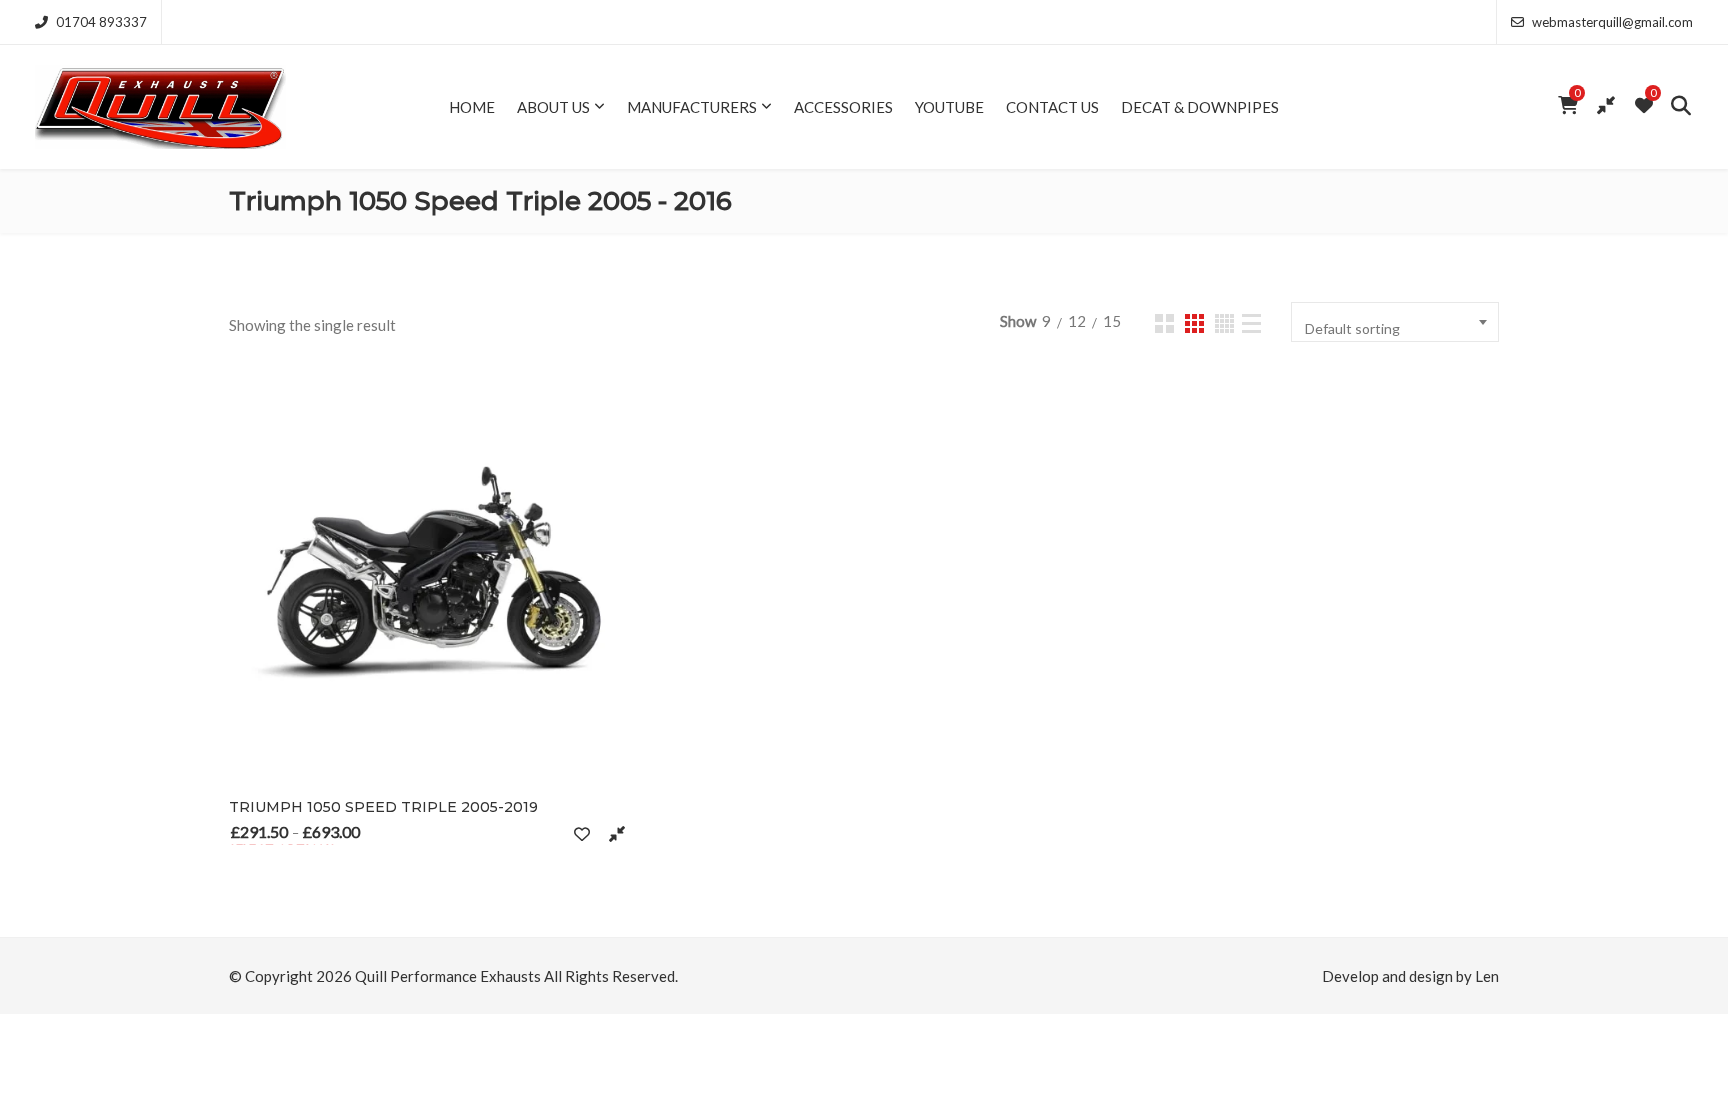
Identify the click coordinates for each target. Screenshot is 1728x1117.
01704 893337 (101, 22)
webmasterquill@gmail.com (1612, 22)
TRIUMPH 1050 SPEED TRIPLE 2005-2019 (383, 807)
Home (472, 107)
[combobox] (1395, 322)
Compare (616, 833)
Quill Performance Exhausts (448, 976)
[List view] (1251, 323)
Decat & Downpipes (1200, 107)
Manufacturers (692, 107)
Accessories (843, 107)
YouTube (949, 107)
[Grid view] (1164, 323)
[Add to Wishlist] (581, 833)
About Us (553, 107)
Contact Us (1052, 107)
